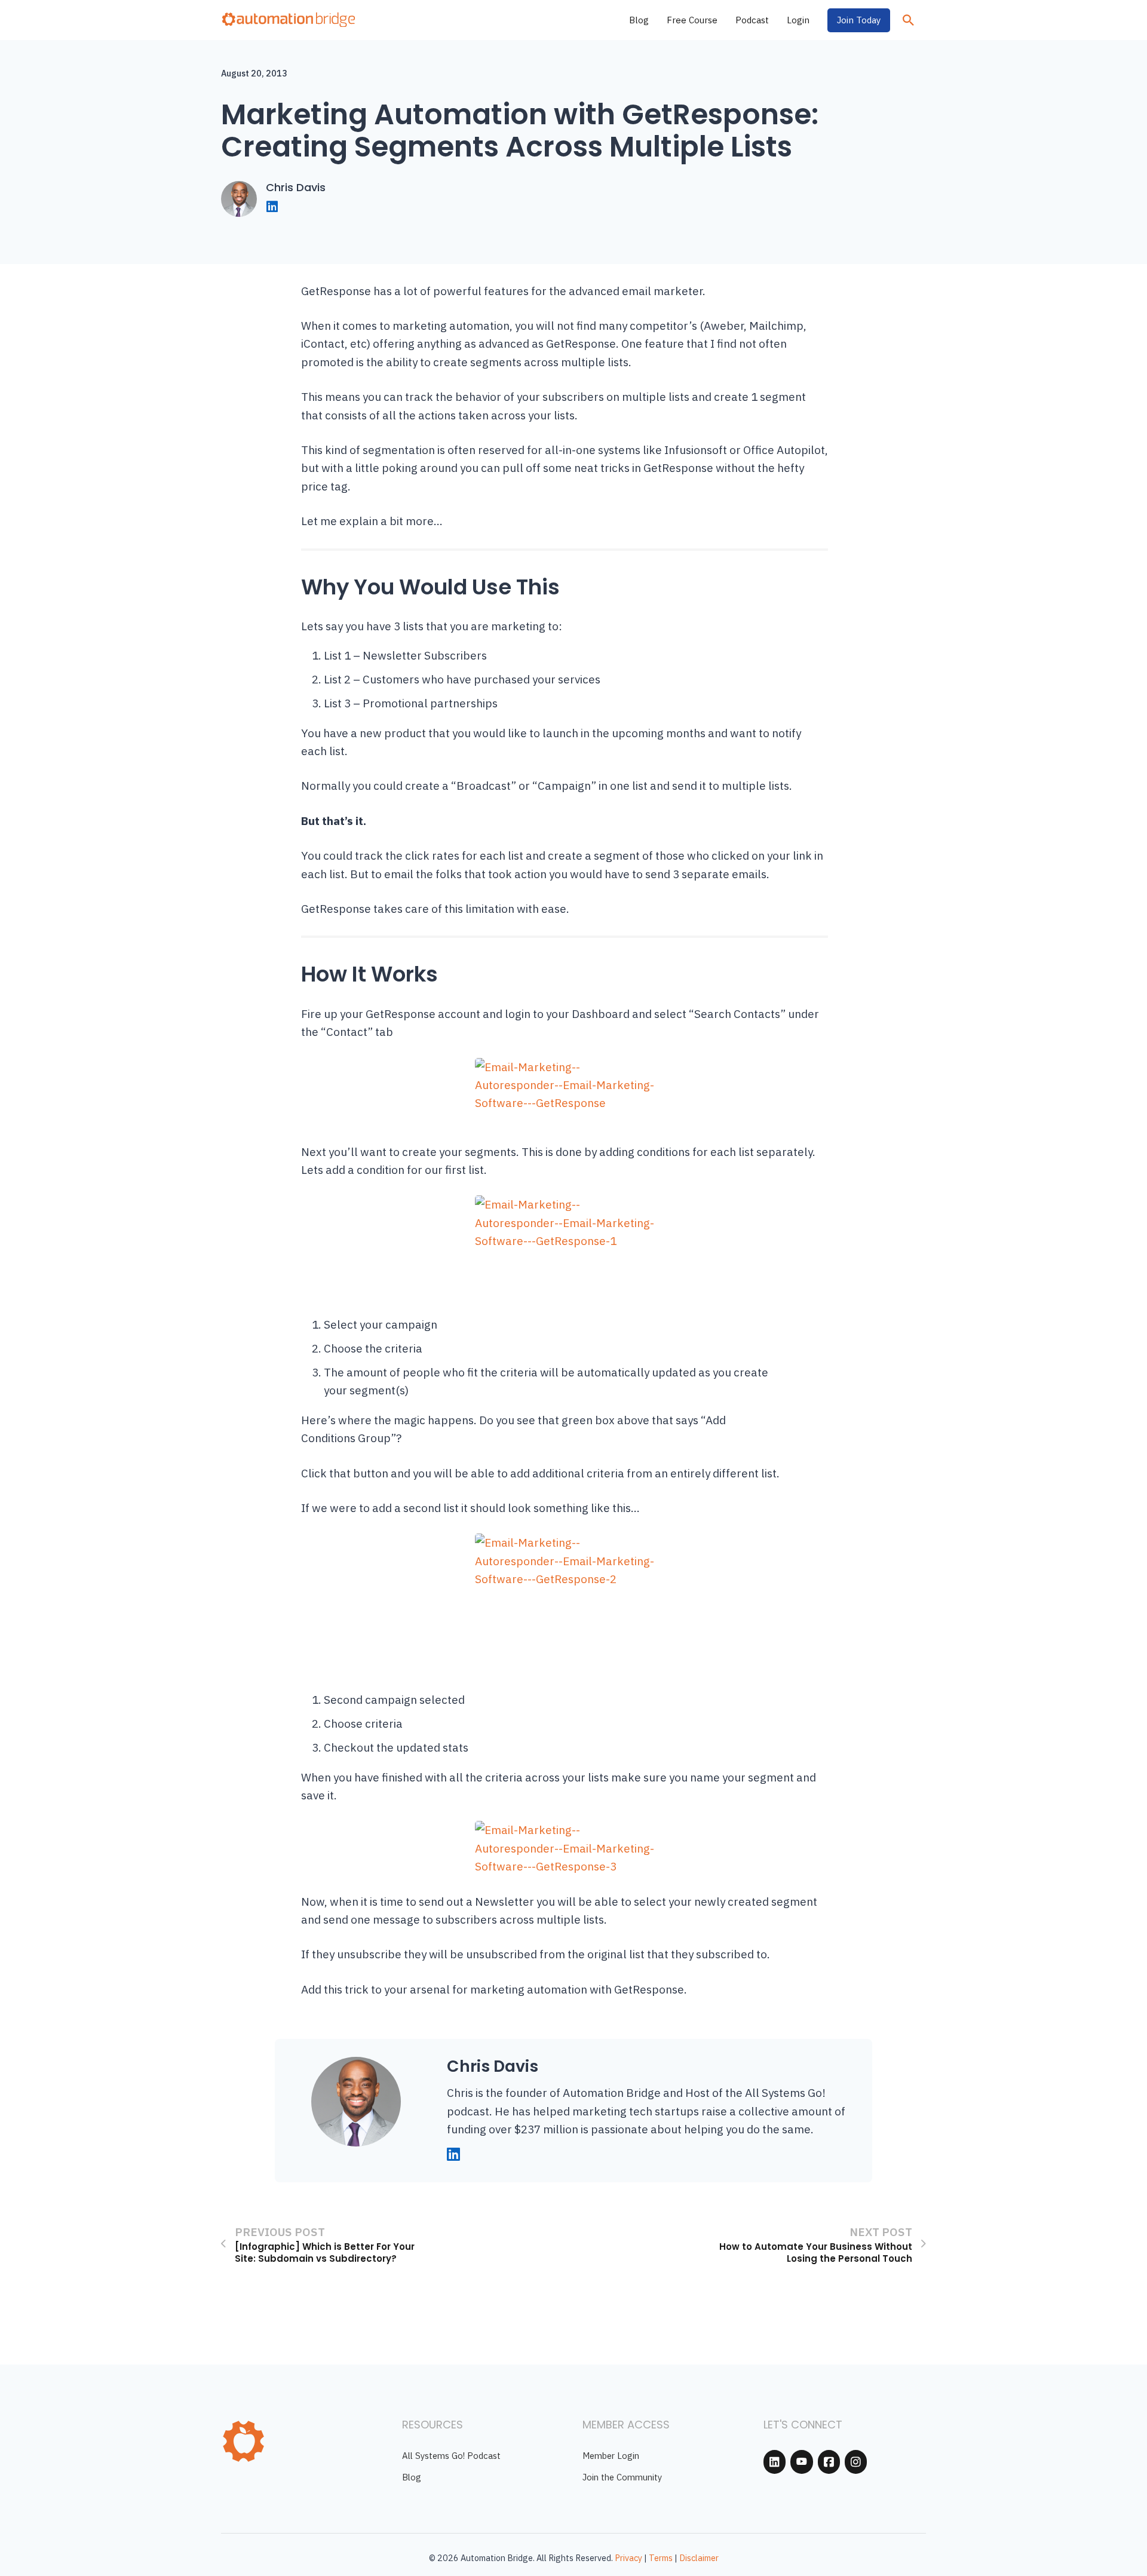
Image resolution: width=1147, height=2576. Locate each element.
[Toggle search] (908, 20)
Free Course (692, 20)
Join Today (859, 20)
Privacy (628, 2558)
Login (798, 20)
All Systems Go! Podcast (451, 2456)
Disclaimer (699, 2558)
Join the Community (622, 2477)
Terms (661, 2558)
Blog (639, 20)
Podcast (752, 20)
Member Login (611, 2456)
